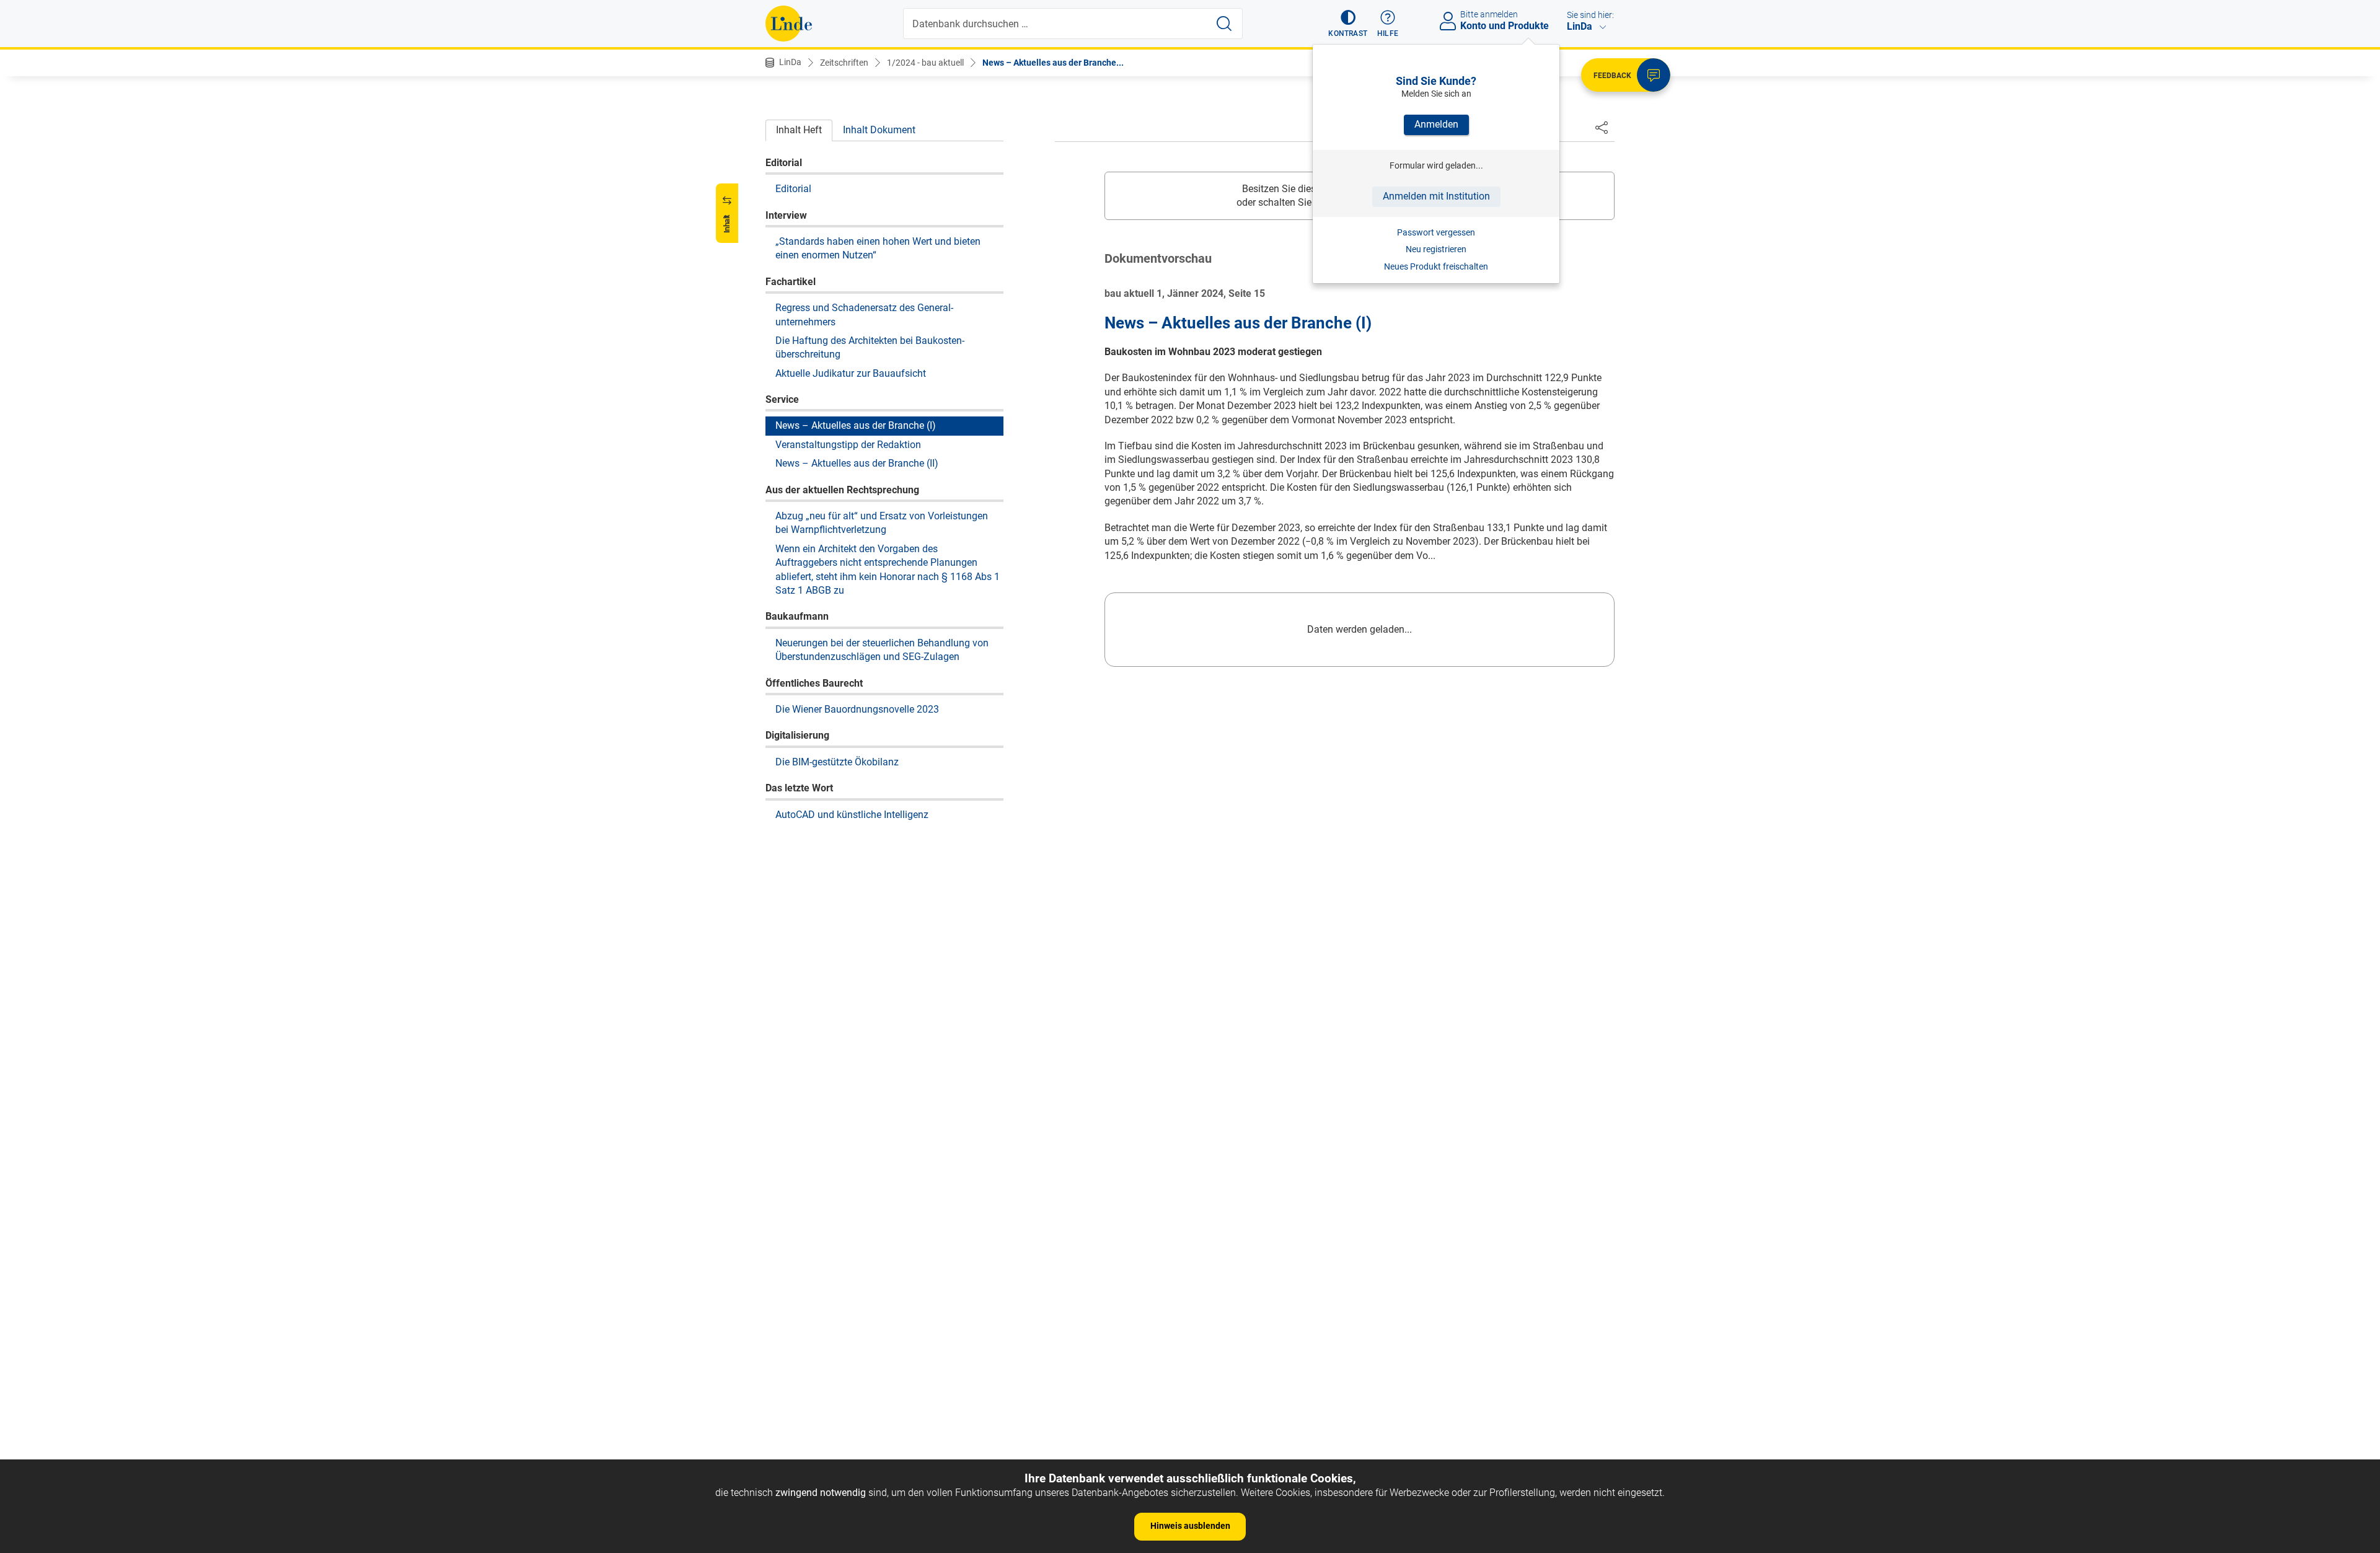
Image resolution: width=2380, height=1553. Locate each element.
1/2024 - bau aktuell (925, 63)
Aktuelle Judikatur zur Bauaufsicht (851, 373)
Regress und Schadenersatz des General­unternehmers (864, 314)
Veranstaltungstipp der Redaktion (848, 444)
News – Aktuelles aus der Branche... (1053, 63)
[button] (1348, 24)
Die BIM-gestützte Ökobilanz (837, 761)
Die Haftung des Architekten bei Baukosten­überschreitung (870, 347)
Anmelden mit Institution (1436, 196)
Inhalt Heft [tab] (799, 130)
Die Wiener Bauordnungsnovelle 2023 (857, 709)
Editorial (793, 188)
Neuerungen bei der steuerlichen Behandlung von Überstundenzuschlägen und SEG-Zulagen (882, 649)
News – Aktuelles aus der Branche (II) (857, 463)
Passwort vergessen (1436, 232)
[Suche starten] (1224, 24)
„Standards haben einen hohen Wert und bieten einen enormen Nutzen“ (878, 248)
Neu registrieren (1436, 249)
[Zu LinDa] (789, 24)
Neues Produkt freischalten (1436, 266)
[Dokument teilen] (1602, 127)
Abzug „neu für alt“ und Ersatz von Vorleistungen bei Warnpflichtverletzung (882, 522)
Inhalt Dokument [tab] (879, 130)
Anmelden (1436, 124)
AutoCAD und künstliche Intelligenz (852, 814)
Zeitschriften (844, 63)
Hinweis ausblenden (1190, 1526)
